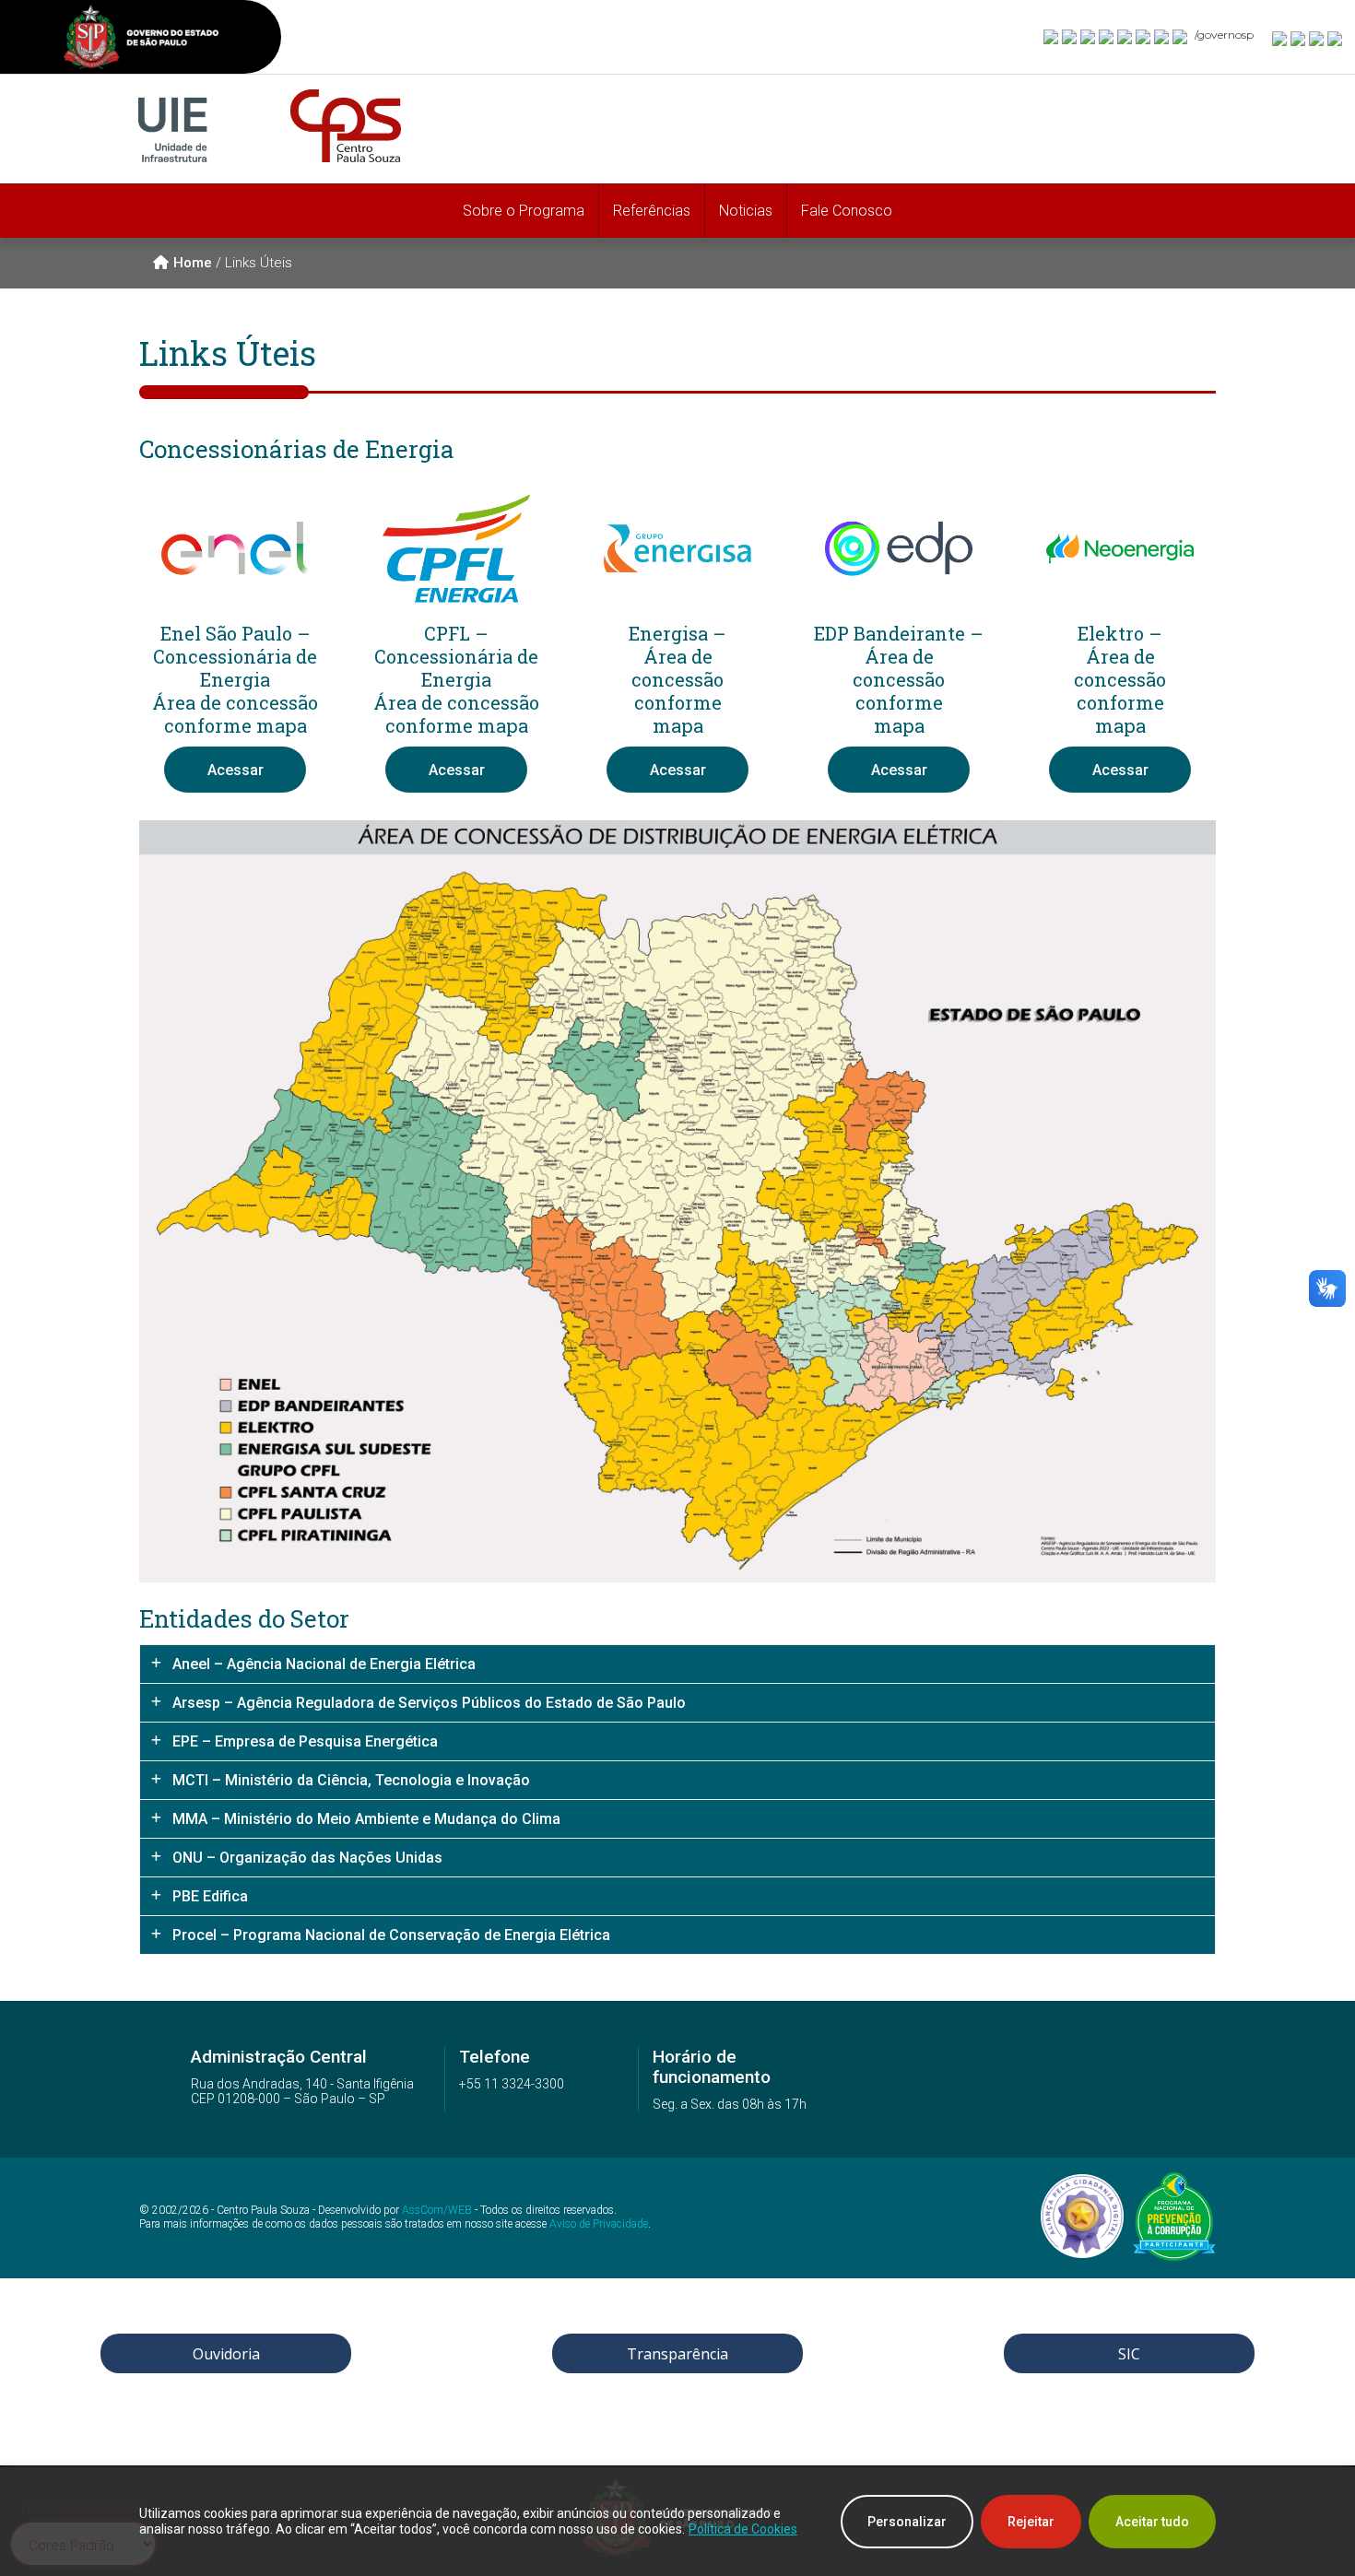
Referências (652, 211)
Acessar (236, 770)
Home (193, 263)
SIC (1129, 2354)
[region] (677, 2522)
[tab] (677, 1664)
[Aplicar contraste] (1317, 38)
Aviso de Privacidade (599, 2224)
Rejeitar (1031, 2522)
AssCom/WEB (437, 2210)
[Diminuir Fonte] (1299, 38)
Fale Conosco (847, 211)
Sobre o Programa (524, 211)
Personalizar (907, 2522)
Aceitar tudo (1152, 2522)
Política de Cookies (743, 2529)
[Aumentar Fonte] (1280, 38)
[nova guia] (1336, 38)
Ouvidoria (226, 2354)
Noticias (746, 211)
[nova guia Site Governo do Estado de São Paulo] (141, 39)
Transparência (677, 2354)
